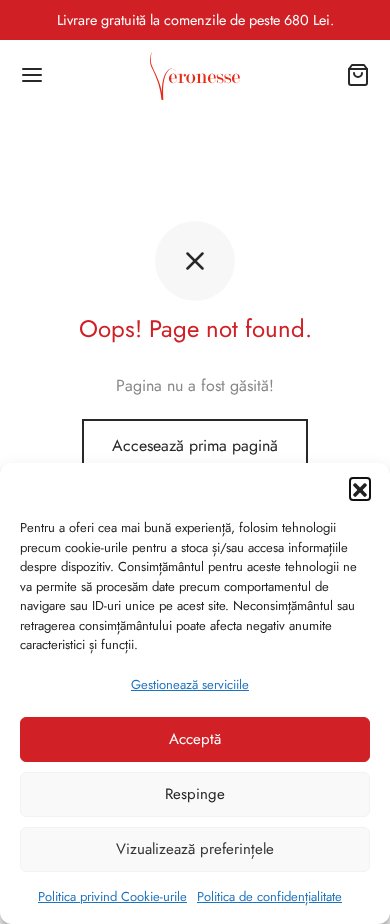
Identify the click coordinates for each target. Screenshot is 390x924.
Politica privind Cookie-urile (112, 896)
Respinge (195, 794)
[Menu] (32, 75)
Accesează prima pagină (195, 445)
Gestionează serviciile (190, 684)
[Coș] (358, 75)
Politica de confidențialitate (269, 896)
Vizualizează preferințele (195, 849)
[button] (360, 488)
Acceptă (195, 739)
